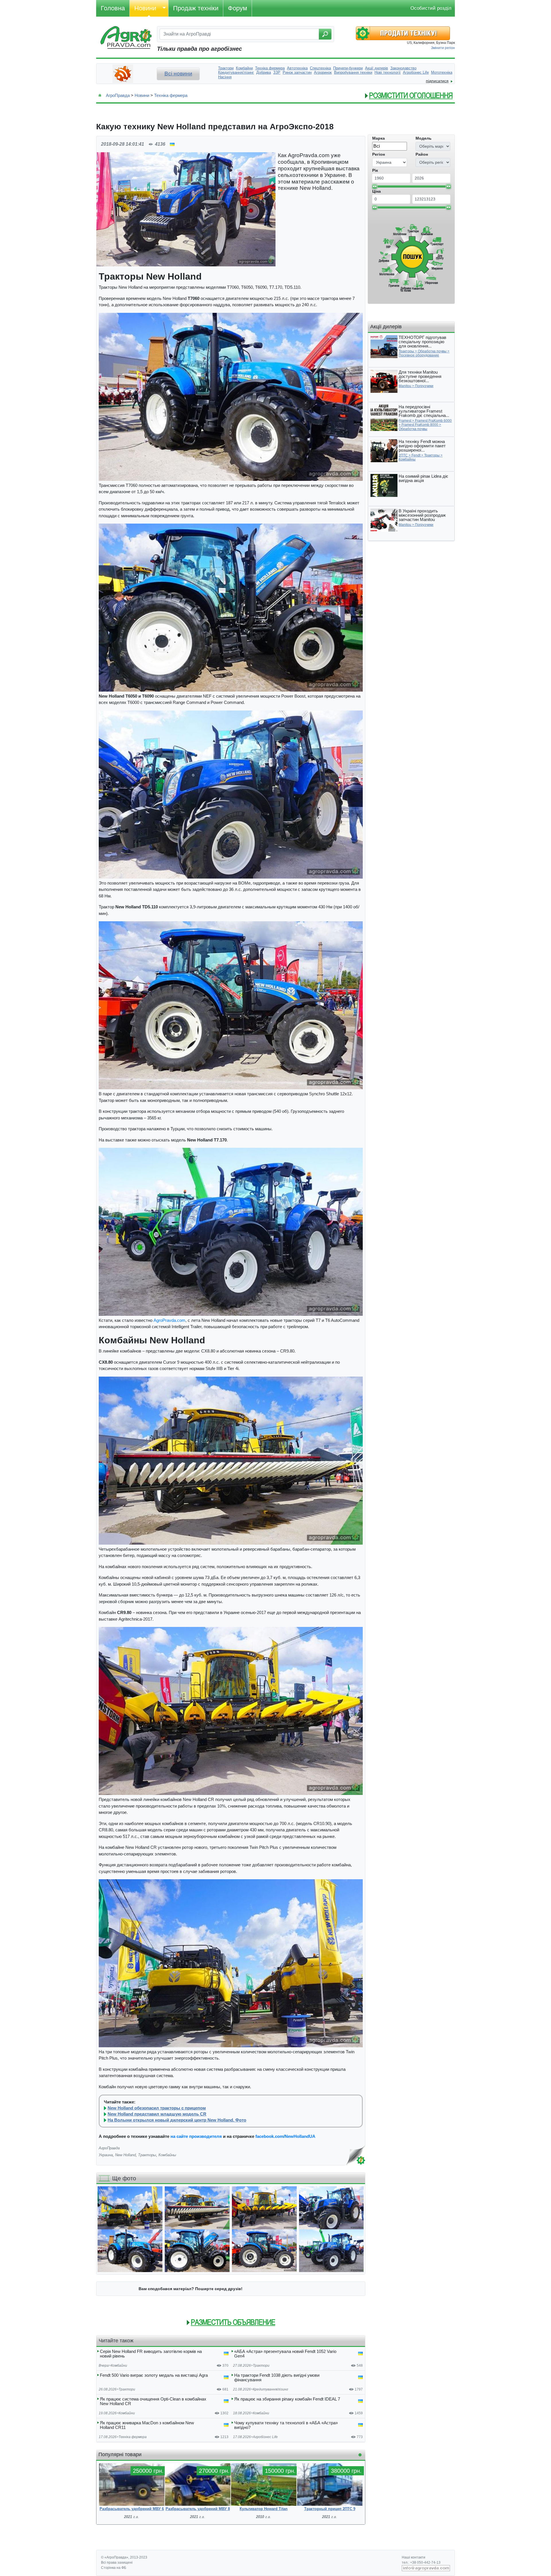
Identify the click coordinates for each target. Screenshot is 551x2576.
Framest (405, 421)
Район (422, 154)
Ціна (377, 191)
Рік (375, 170)
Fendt (416, 455)
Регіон (379, 154)
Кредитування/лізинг (270, 2389)
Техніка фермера (171, 95)
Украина (106, 2155)
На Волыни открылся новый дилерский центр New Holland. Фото (177, 2120)
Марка (379, 138)
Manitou (405, 386)
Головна (113, 8)
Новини (145, 8)
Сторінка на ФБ (114, 2568)
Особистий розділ (431, 8)
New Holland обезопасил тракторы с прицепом (157, 2108)
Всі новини (178, 74)
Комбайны (167, 2155)
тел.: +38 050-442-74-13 (421, 2563)
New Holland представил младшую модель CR (157, 2114)
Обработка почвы (432, 351)
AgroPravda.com (169, 1320)
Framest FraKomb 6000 (433, 421)
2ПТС (403, 455)
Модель (424, 138)
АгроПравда (118, 95)
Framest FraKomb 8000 (420, 425)
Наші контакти (414, 2557)
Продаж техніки (196, 8)
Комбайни (119, 2366)
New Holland (125, 2155)
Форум (237, 8)
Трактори (261, 2366)
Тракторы (147, 2155)
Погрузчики (424, 386)
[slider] (375, 186)
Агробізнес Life (265, 2437)
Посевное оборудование (419, 355)
